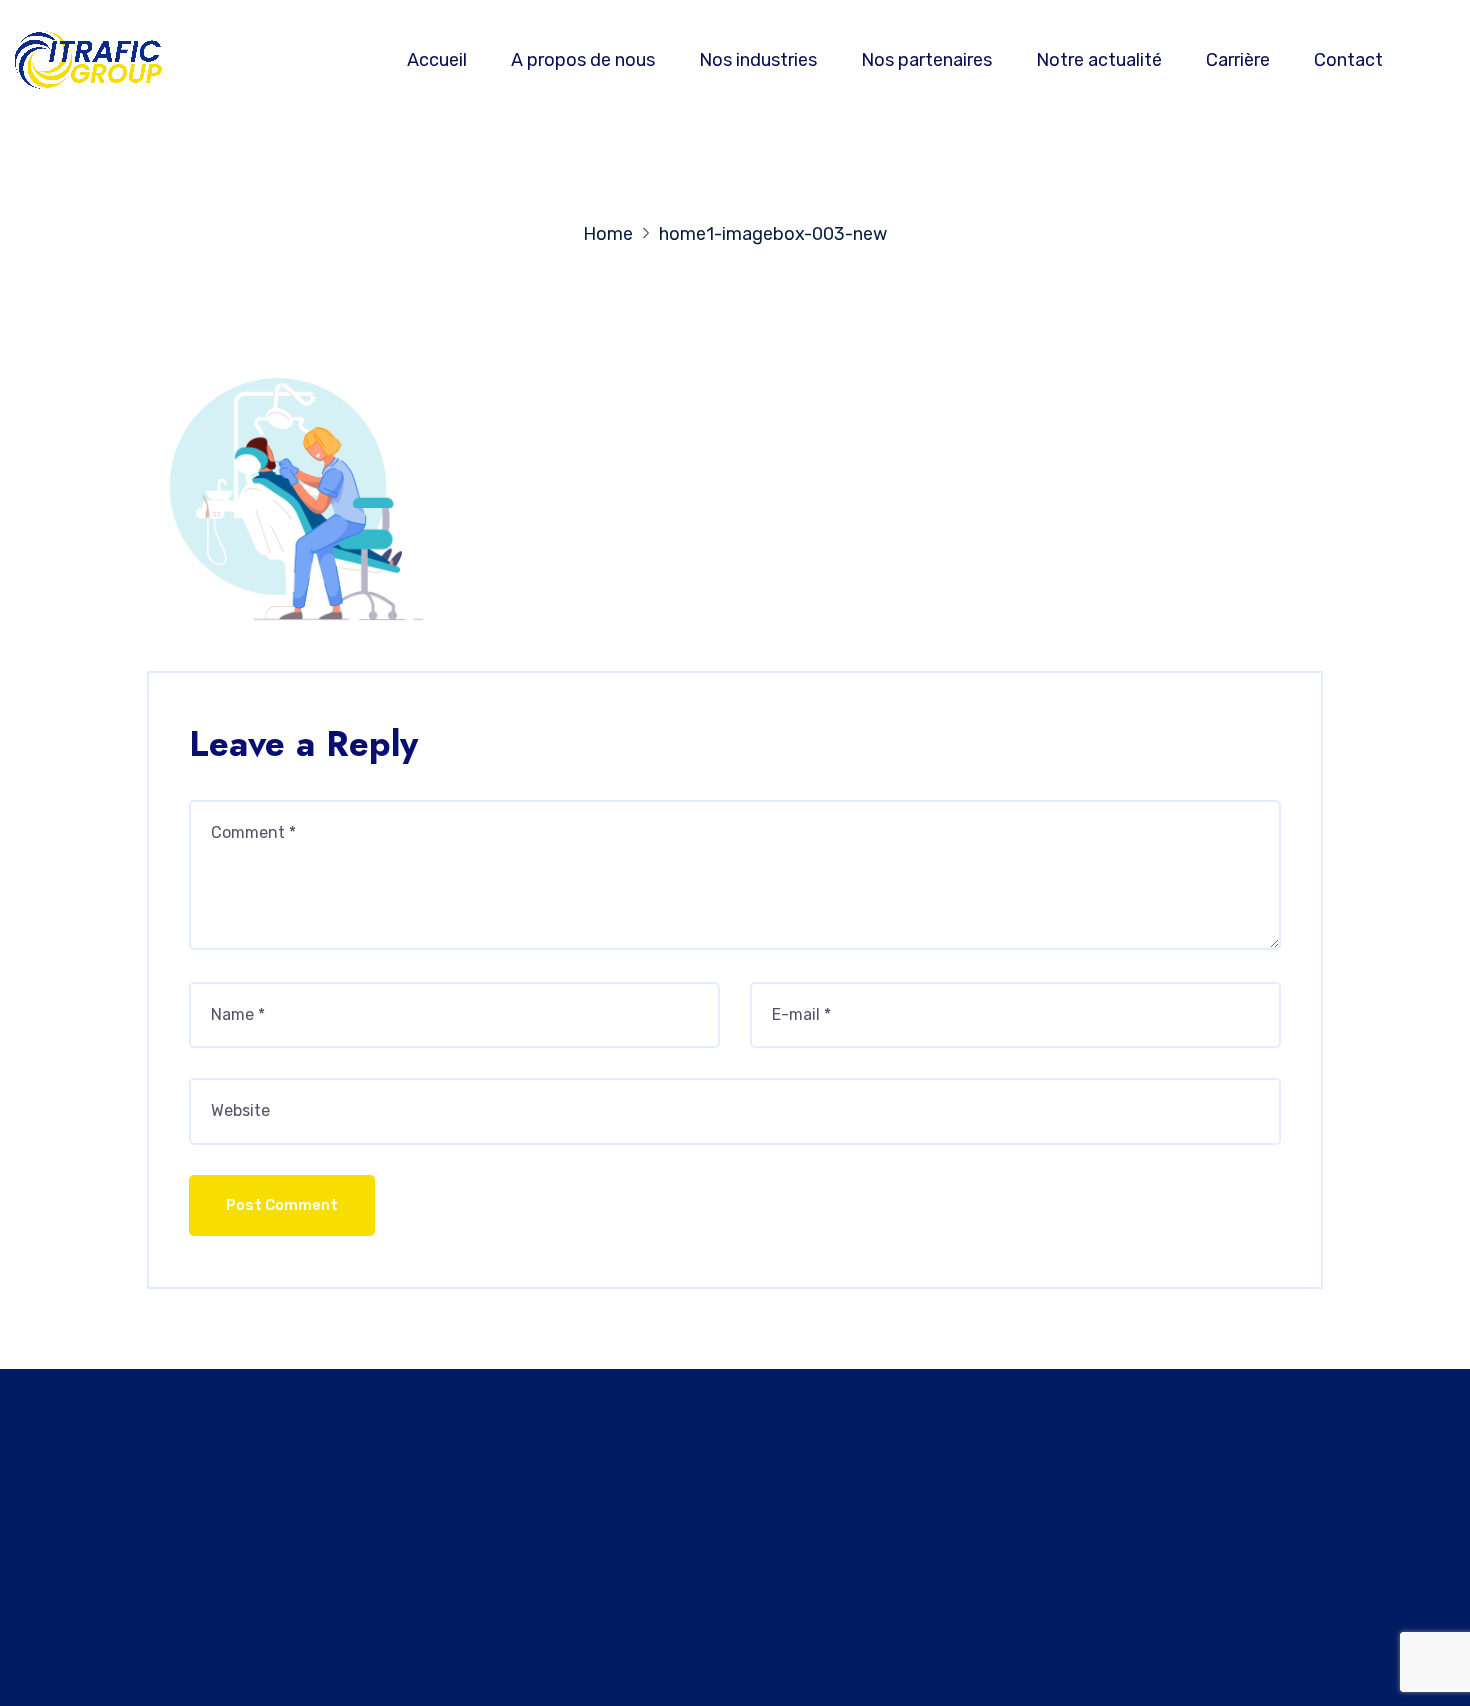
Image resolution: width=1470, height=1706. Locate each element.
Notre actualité (1099, 60)
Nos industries (758, 60)
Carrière (1238, 60)
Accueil (437, 60)
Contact (1348, 60)
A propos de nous (583, 60)
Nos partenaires (926, 60)
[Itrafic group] (96, 60)
